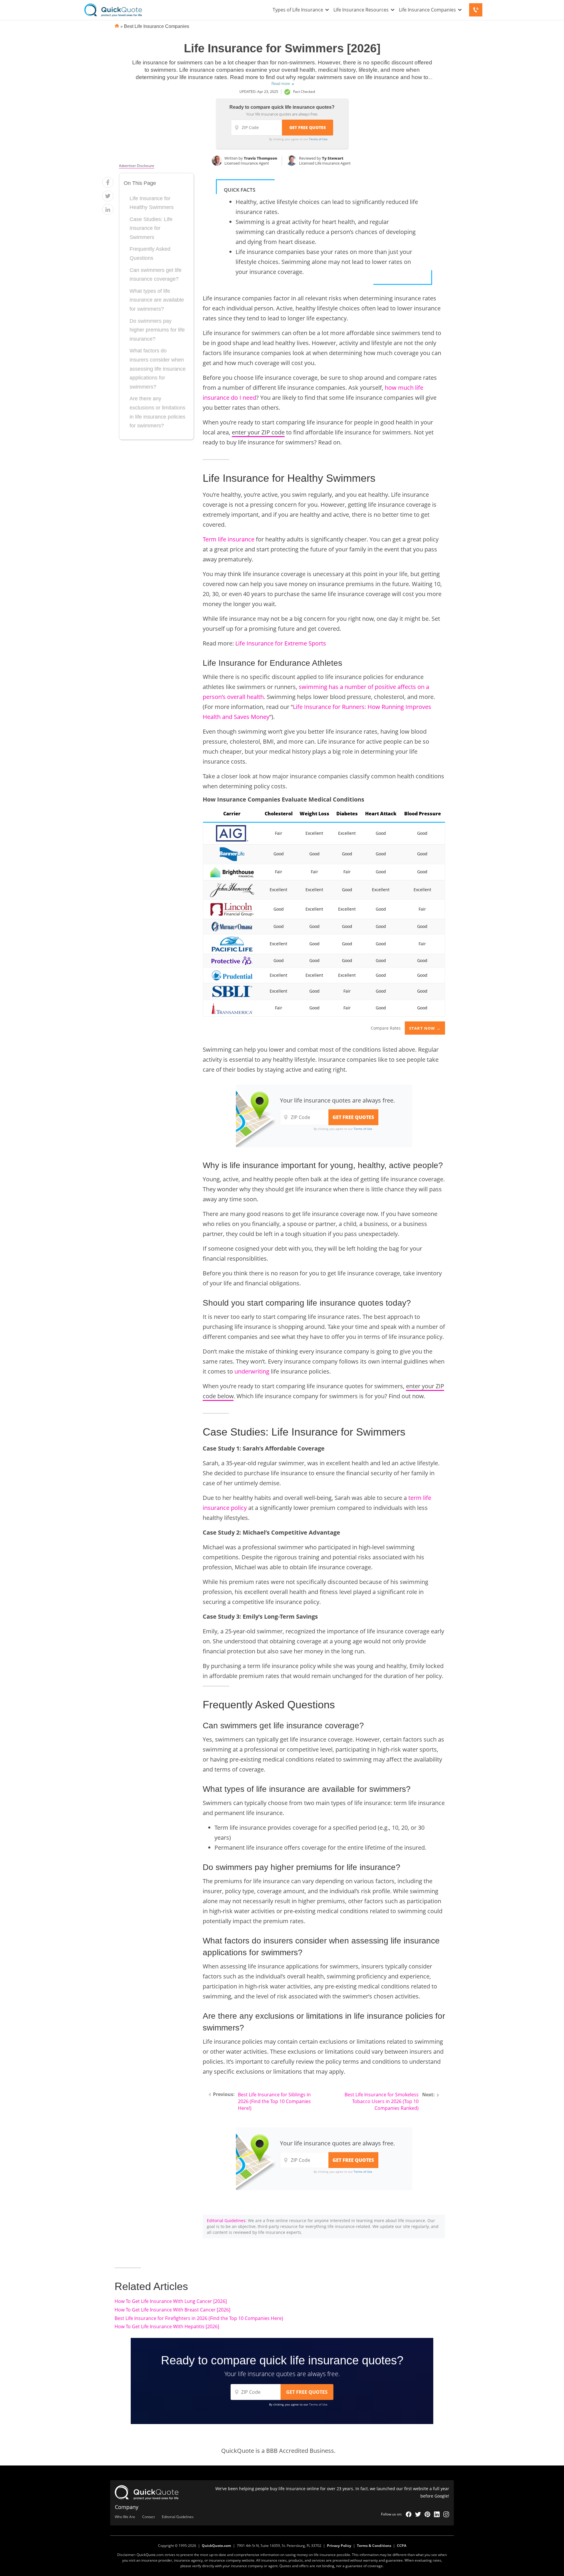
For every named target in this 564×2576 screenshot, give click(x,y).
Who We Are (125, 2517)
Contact (148, 2517)
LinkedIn (437, 2514)
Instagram (446, 2514)
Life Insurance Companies (427, 10)
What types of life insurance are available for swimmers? (157, 300)
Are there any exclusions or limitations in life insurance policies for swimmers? (157, 412)
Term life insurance (229, 539)
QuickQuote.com (216, 2546)
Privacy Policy (339, 2546)
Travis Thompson (261, 158)
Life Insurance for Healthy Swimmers (152, 203)
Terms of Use (318, 139)
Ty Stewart (333, 158)
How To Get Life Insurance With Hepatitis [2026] (167, 2326)
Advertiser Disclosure (137, 166)
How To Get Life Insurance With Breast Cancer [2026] (172, 2310)
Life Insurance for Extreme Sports (281, 643)
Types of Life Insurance (298, 10)
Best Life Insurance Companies (157, 26)
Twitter (418, 2514)
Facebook (409, 2514)
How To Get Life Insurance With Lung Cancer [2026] (171, 2301)
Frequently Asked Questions (150, 254)
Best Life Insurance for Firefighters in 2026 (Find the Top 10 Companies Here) (199, 2318)
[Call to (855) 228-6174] (476, 10)
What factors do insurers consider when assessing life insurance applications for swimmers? (158, 369)
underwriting (252, 1371)
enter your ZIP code (258, 432)
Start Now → (425, 1028)
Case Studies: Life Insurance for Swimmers (151, 228)
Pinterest (427, 2514)
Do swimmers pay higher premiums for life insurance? (157, 330)
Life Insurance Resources (361, 10)
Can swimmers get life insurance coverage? (156, 275)
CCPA (402, 2546)
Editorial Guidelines (226, 2220)
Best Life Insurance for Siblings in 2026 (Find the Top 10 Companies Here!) (274, 2101)
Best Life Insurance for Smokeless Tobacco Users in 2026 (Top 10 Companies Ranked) (382, 2101)
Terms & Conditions (374, 2546)
